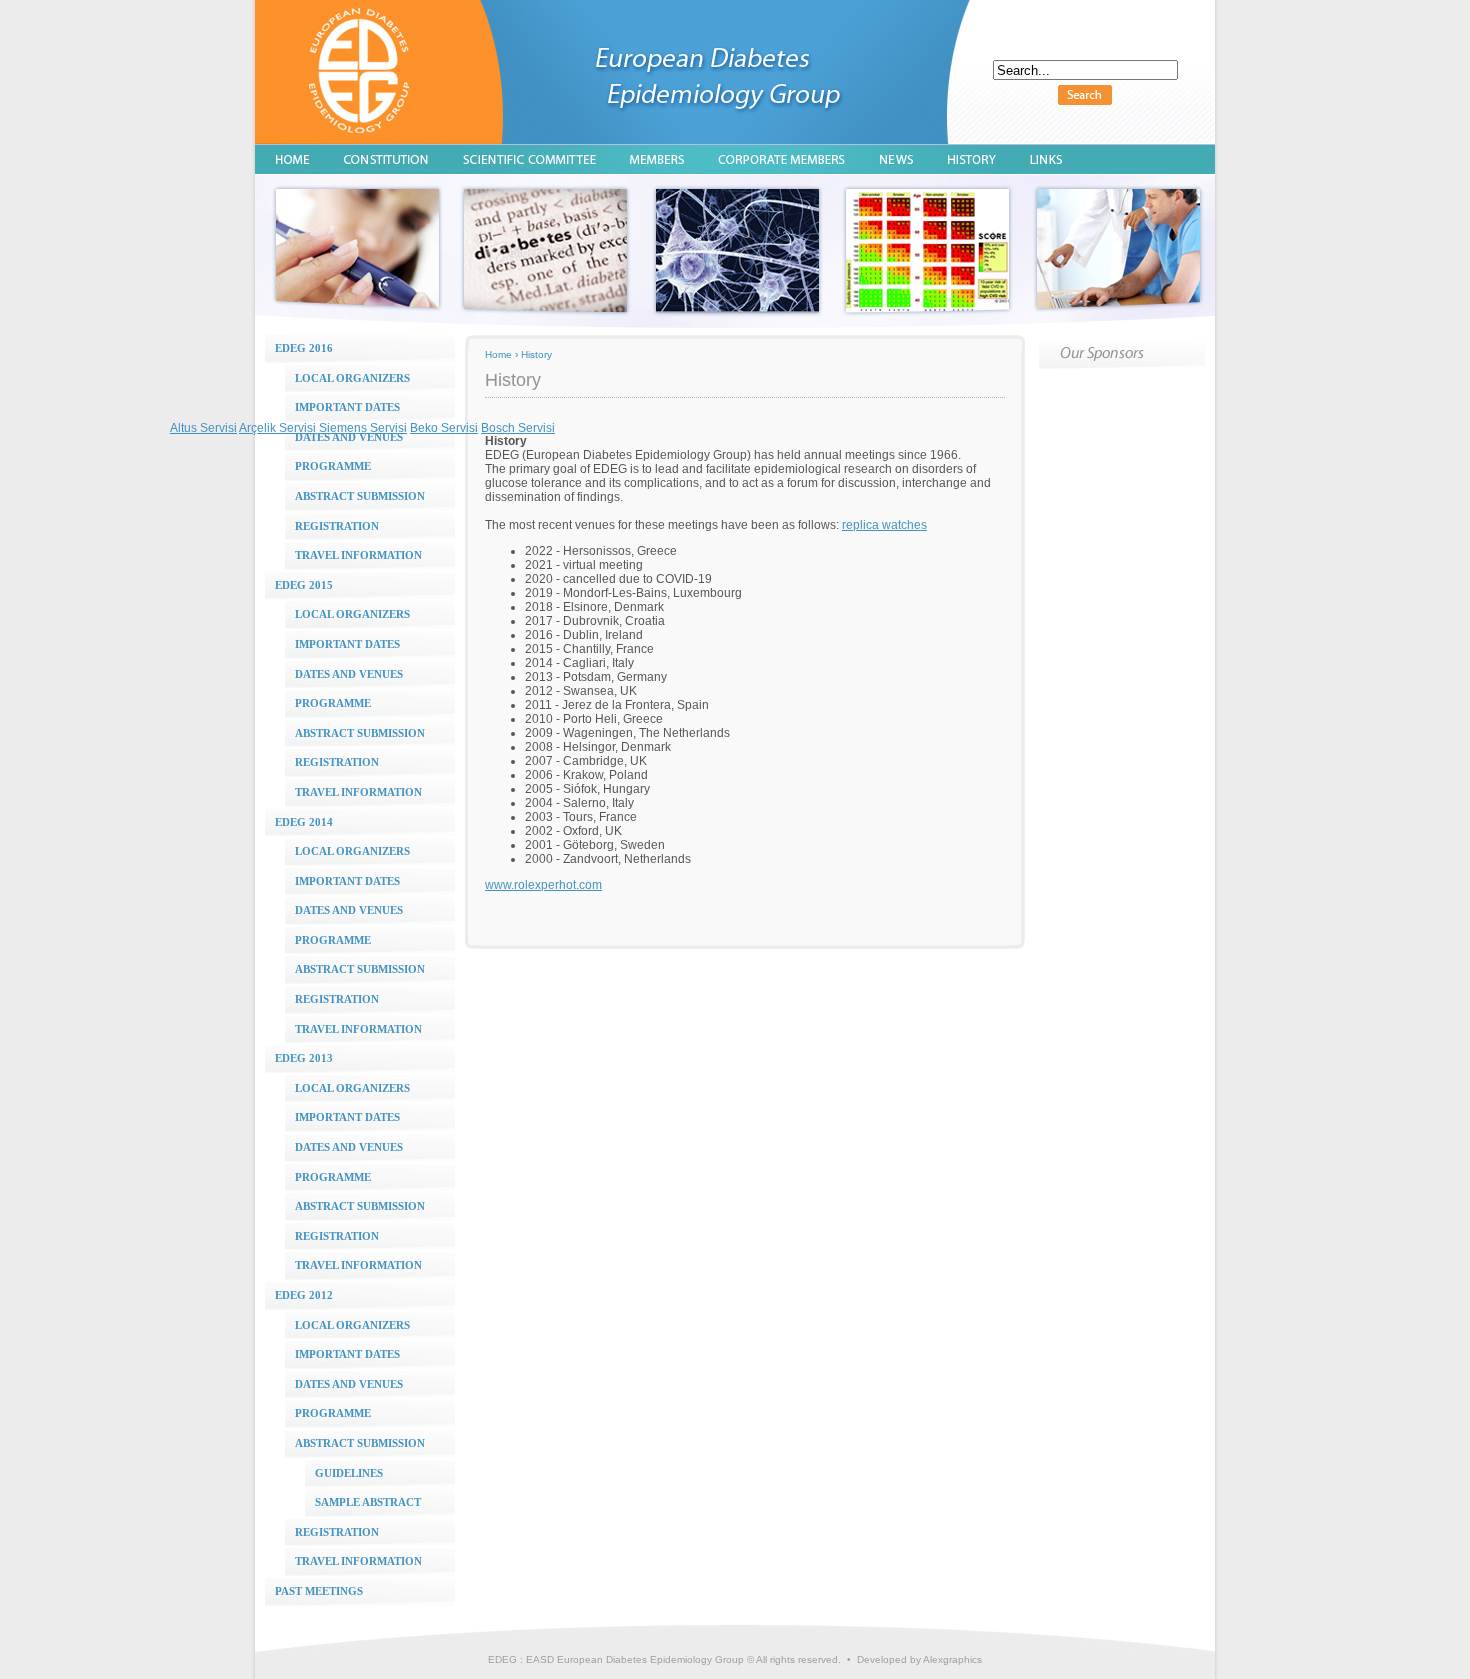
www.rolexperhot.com (543, 885)
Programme (333, 466)
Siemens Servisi (363, 428)
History (536, 354)
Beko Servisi (444, 428)
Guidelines (349, 1473)
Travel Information (358, 555)
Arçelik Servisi (277, 428)
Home (498, 354)
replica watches (884, 525)
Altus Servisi (203, 428)
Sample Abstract (368, 1502)
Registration (337, 526)
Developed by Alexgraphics (919, 1659)
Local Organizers (352, 378)
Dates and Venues (349, 437)
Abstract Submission (360, 496)
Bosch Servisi (518, 428)
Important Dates (347, 644)
